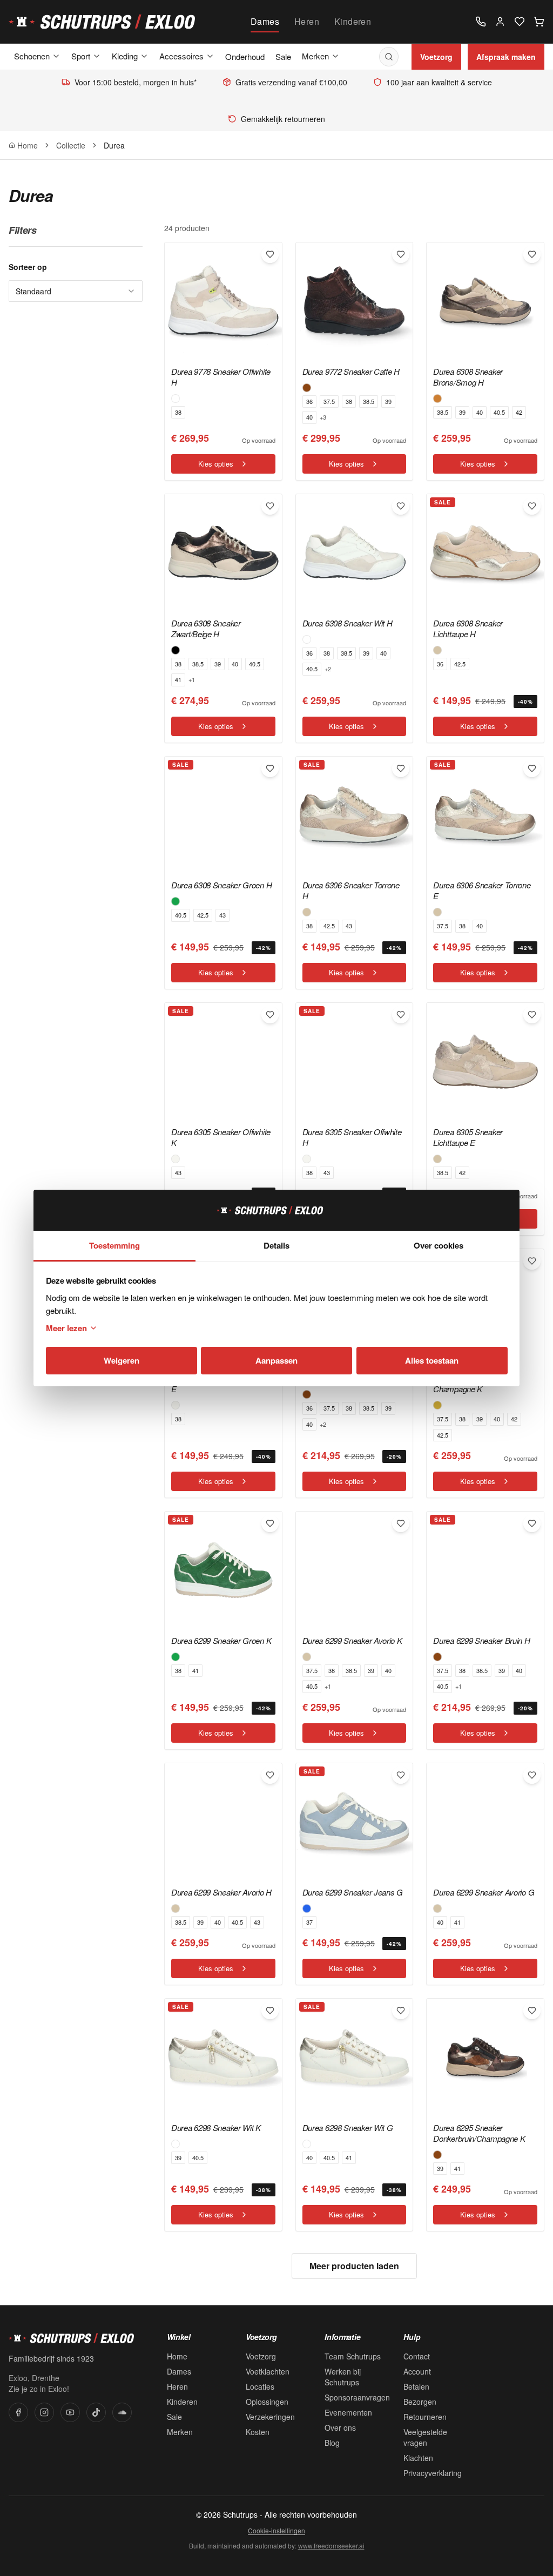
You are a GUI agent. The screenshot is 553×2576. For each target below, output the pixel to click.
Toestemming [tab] (114, 1245)
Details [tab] (276, 1245)
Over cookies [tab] (439, 1245)
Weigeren (122, 1360)
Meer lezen (66, 1328)
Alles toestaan (432, 1360)
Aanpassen (276, 1360)
